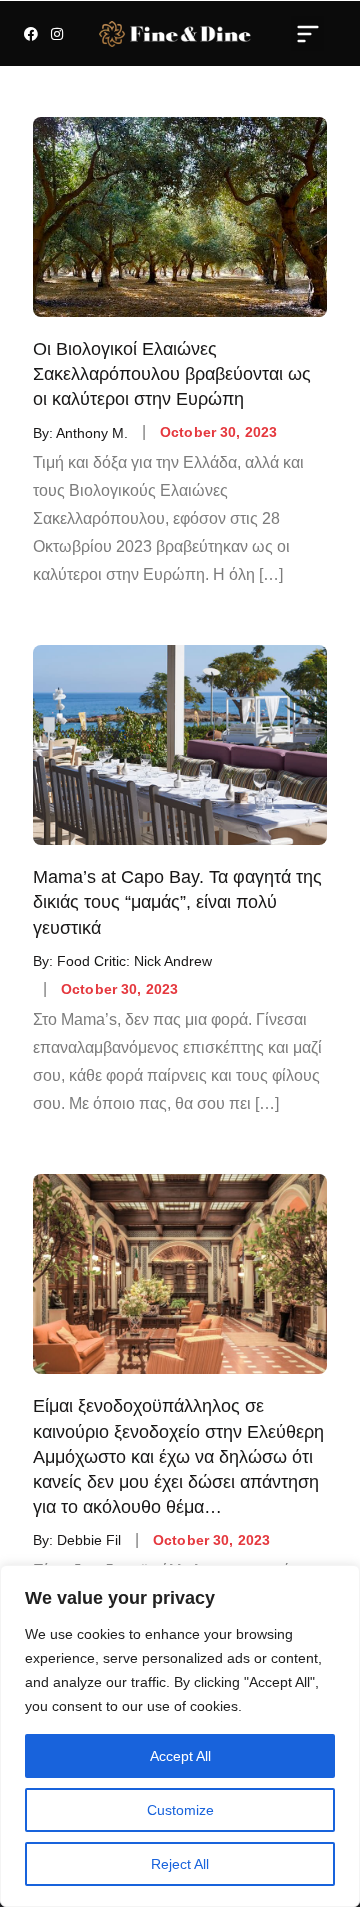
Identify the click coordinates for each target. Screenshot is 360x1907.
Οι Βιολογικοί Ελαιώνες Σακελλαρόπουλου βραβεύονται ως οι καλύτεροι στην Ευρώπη (172, 374)
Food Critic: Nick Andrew (134, 961)
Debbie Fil (89, 1540)
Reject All (180, 1864)
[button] (307, 33)
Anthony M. (92, 432)
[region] (180, 1736)
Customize (180, 1810)
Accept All (180, 1756)
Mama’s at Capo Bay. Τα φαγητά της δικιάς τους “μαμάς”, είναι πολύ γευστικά (177, 902)
